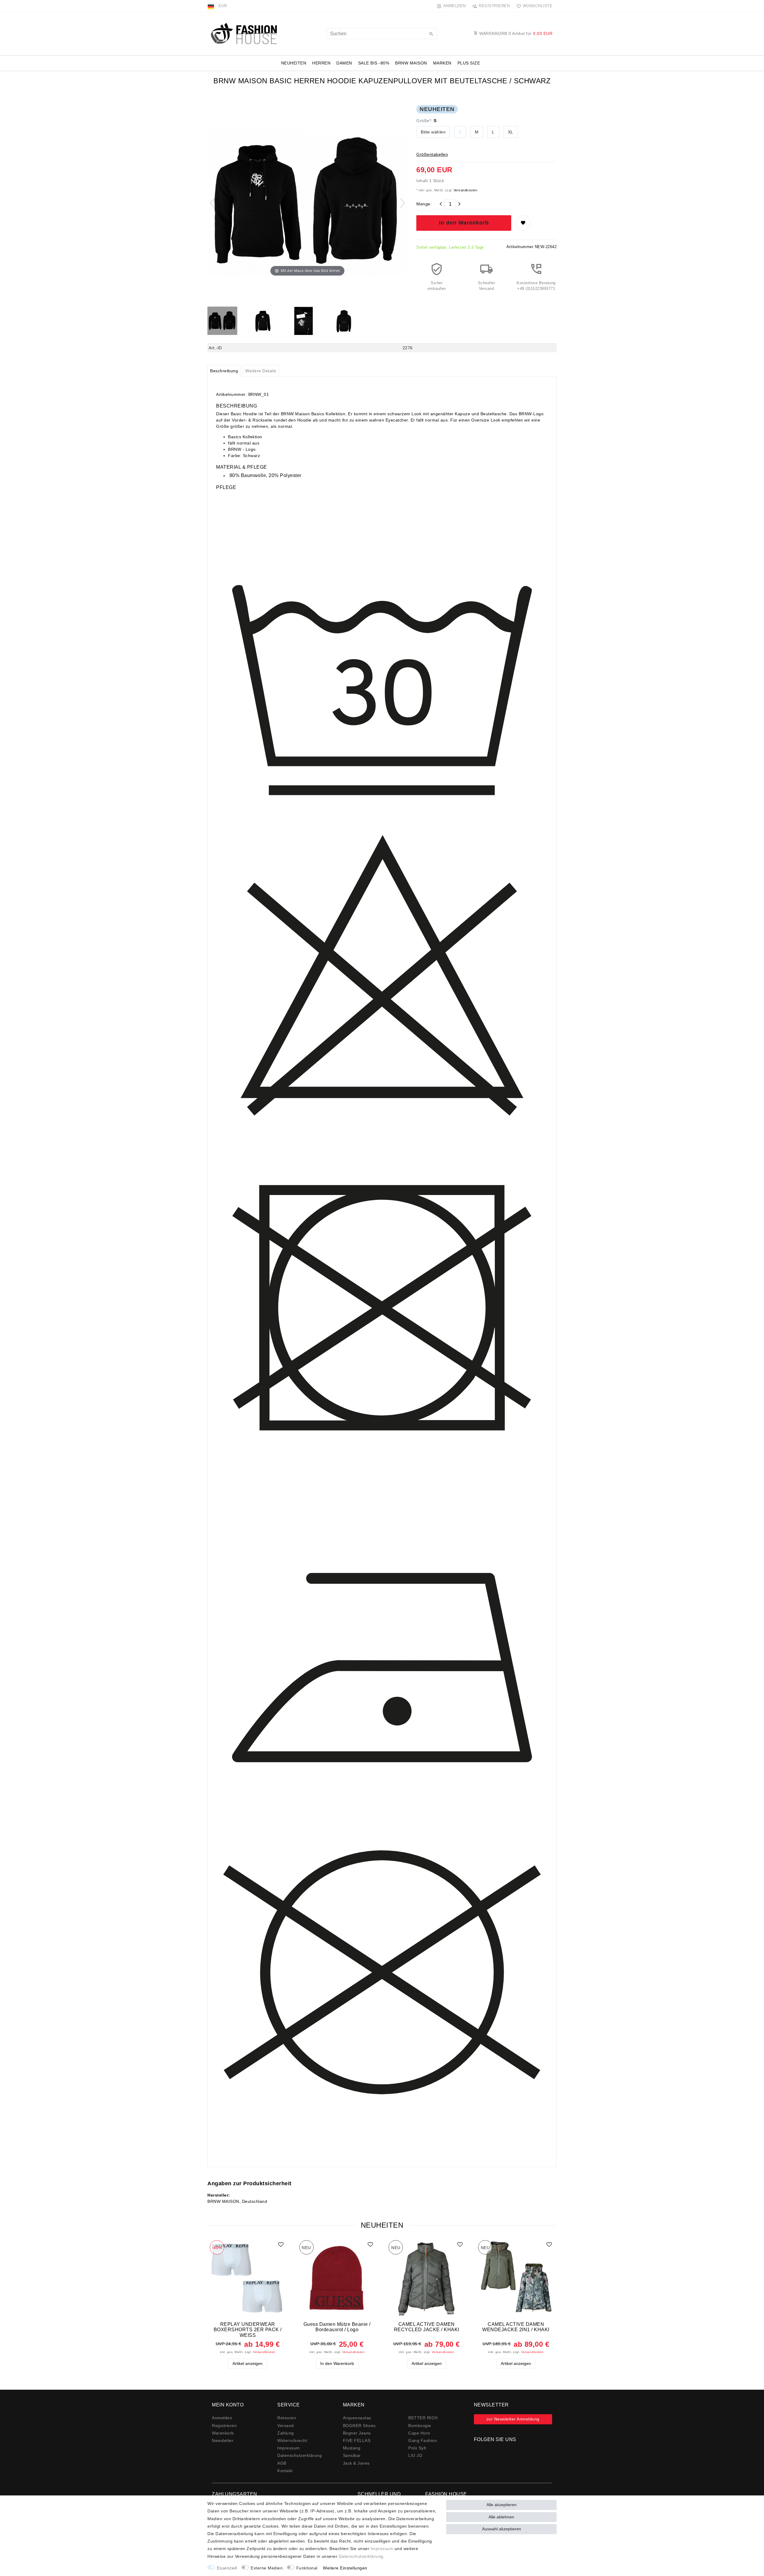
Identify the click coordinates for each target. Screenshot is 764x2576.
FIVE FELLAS (357, 2440)
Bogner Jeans (357, 2433)
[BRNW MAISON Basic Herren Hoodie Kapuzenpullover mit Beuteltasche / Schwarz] (222, 322)
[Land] (211, 6)
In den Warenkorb (464, 223)
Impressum (289, 2448)
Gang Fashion (423, 2440)
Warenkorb (223, 2433)
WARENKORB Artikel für (515, 33)
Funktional (307, 2568)
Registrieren (224, 2426)
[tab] (224, 371)
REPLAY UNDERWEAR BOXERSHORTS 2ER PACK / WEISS (248, 2330)
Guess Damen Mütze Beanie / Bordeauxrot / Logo (337, 2327)
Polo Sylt (417, 2448)
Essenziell (227, 2568)
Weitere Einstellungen (345, 2568)
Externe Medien (267, 2568)
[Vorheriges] (212, 203)
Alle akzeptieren (502, 2505)
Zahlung (286, 2433)
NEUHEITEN (294, 63)
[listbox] (248, 2278)
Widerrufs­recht (292, 2440)
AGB (282, 2463)
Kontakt (285, 2471)
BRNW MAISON (411, 63)
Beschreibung (224, 371)
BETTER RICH (423, 2418)
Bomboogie (420, 2426)
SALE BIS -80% (374, 63)
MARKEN (442, 63)
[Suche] (431, 34)
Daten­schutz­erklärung (299, 2455)
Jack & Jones (356, 2463)
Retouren (287, 2418)
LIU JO (415, 2455)
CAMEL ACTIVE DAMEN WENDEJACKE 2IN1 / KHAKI (516, 2327)
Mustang (352, 2448)
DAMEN (344, 63)
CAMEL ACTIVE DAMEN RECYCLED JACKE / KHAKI (427, 2327)
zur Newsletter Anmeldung (513, 2419)
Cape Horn (419, 2433)
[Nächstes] (403, 203)
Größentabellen (432, 154)
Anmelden (222, 2418)
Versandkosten (465, 190)
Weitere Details (261, 371)
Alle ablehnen (501, 2517)
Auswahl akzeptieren (502, 2529)
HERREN (321, 63)
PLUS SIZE (469, 63)
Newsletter (223, 2440)
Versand (286, 2426)
